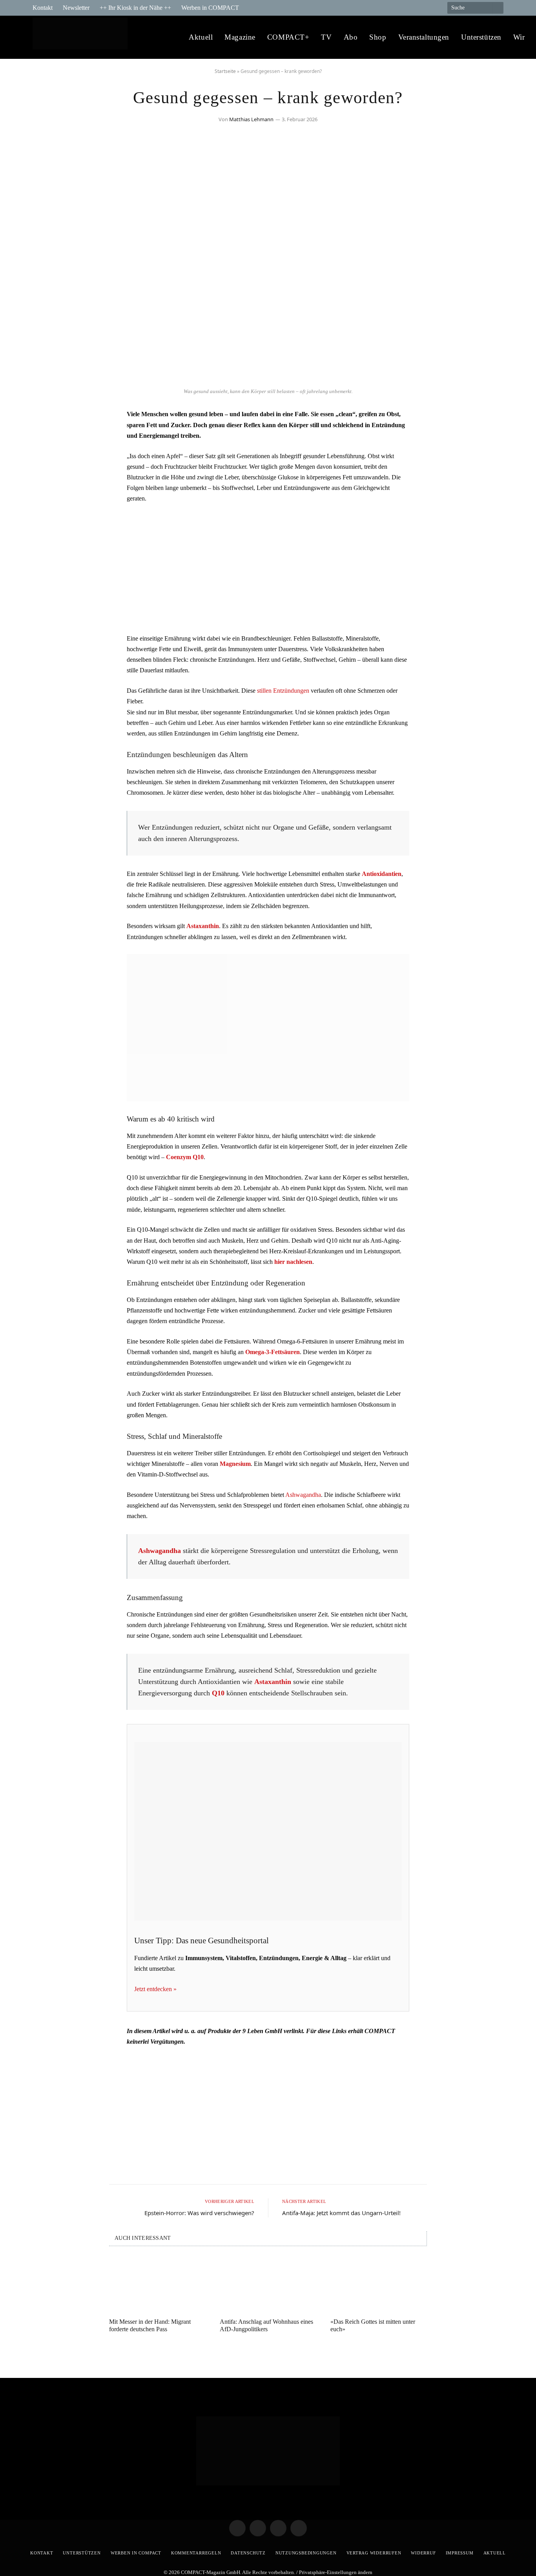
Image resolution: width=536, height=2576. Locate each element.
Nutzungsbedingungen (306, 2553)
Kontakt (43, 8)
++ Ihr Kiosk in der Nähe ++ (135, 8)
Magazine (240, 37)
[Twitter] (46, 439)
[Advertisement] (268, 568)
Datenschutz (248, 2553)
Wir (519, 37)
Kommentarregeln (196, 2553)
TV (326, 37)
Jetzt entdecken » (155, 1989)
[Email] (46, 459)
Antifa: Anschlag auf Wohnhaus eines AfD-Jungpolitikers (266, 2325)
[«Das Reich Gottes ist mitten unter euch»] (379, 2284)
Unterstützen (481, 37)
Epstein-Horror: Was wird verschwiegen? (199, 2213)
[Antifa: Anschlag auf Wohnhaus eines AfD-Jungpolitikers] (268, 2284)
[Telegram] (46, 419)
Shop (378, 37)
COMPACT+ (288, 37)
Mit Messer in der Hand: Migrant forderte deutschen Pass (150, 2325)
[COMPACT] (82, 37)
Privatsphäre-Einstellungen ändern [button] (336, 2572)
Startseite (225, 71)
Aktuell (201, 37)
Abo (351, 37)
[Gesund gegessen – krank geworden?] (268, 380)
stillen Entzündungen (283, 691)
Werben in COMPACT (210, 8)
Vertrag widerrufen (374, 2553)
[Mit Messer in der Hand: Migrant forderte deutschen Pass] (157, 2284)
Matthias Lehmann (251, 119)
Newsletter (76, 8)
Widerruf (423, 2553)
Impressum (460, 2553)
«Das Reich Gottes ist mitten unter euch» (373, 2325)
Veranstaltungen (424, 37)
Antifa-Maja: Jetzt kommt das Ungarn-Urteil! (341, 2213)
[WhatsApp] (46, 479)
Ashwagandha (303, 1495)
